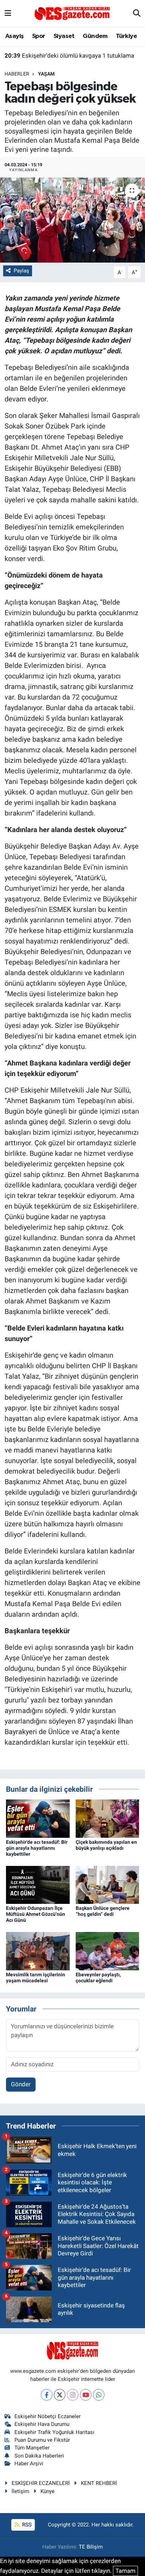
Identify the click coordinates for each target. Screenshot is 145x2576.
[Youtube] (86, 2395)
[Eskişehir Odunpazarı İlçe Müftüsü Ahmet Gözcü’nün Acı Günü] (38, 1885)
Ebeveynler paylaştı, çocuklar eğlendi (98, 1978)
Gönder (21, 2084)
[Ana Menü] (8, 13)
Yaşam (46, 74)
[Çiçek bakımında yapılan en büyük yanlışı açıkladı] (108, 1818)
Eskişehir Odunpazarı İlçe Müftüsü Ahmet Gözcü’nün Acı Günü (36, 1914)
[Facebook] (47, 2395)
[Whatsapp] (99, 2395)
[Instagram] (73, 2395)
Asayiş (14, 36)
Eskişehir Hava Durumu (42, 2424)
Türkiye (126, 36)
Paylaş (21, 271)
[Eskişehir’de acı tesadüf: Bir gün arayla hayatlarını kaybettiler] (38, 1818)
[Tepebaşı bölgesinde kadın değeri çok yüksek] (72, 220)
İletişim (20, 2491)
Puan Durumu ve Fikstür (42, 2440)
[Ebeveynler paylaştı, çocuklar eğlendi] (108, 1951)
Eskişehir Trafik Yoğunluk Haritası (54, 2432)
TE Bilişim (91, 2547)
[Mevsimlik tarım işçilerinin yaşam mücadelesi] (38, 1951)
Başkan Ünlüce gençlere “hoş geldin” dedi (103, 1911)
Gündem (95, 36)
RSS (26, 2525)
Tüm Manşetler (32, 2448)
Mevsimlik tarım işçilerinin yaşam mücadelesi (36, 1978)
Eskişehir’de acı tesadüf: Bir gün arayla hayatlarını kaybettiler (37, 1848)
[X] (60, 2395)
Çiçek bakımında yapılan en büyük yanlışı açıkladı (106, 1845)
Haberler (17, 74)
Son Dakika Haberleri (39, 2456)
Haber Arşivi (29, 2464)
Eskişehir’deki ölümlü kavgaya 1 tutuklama (69, 56)
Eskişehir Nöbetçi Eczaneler (48, 2416)
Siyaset (64, 36)
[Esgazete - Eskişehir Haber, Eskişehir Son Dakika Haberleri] (72, 13)
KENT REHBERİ (99, 2483)
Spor (39, 36)
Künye (48, 2491)
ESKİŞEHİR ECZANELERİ (41, 2483)
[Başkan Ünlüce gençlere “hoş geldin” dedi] (108, 1885)
